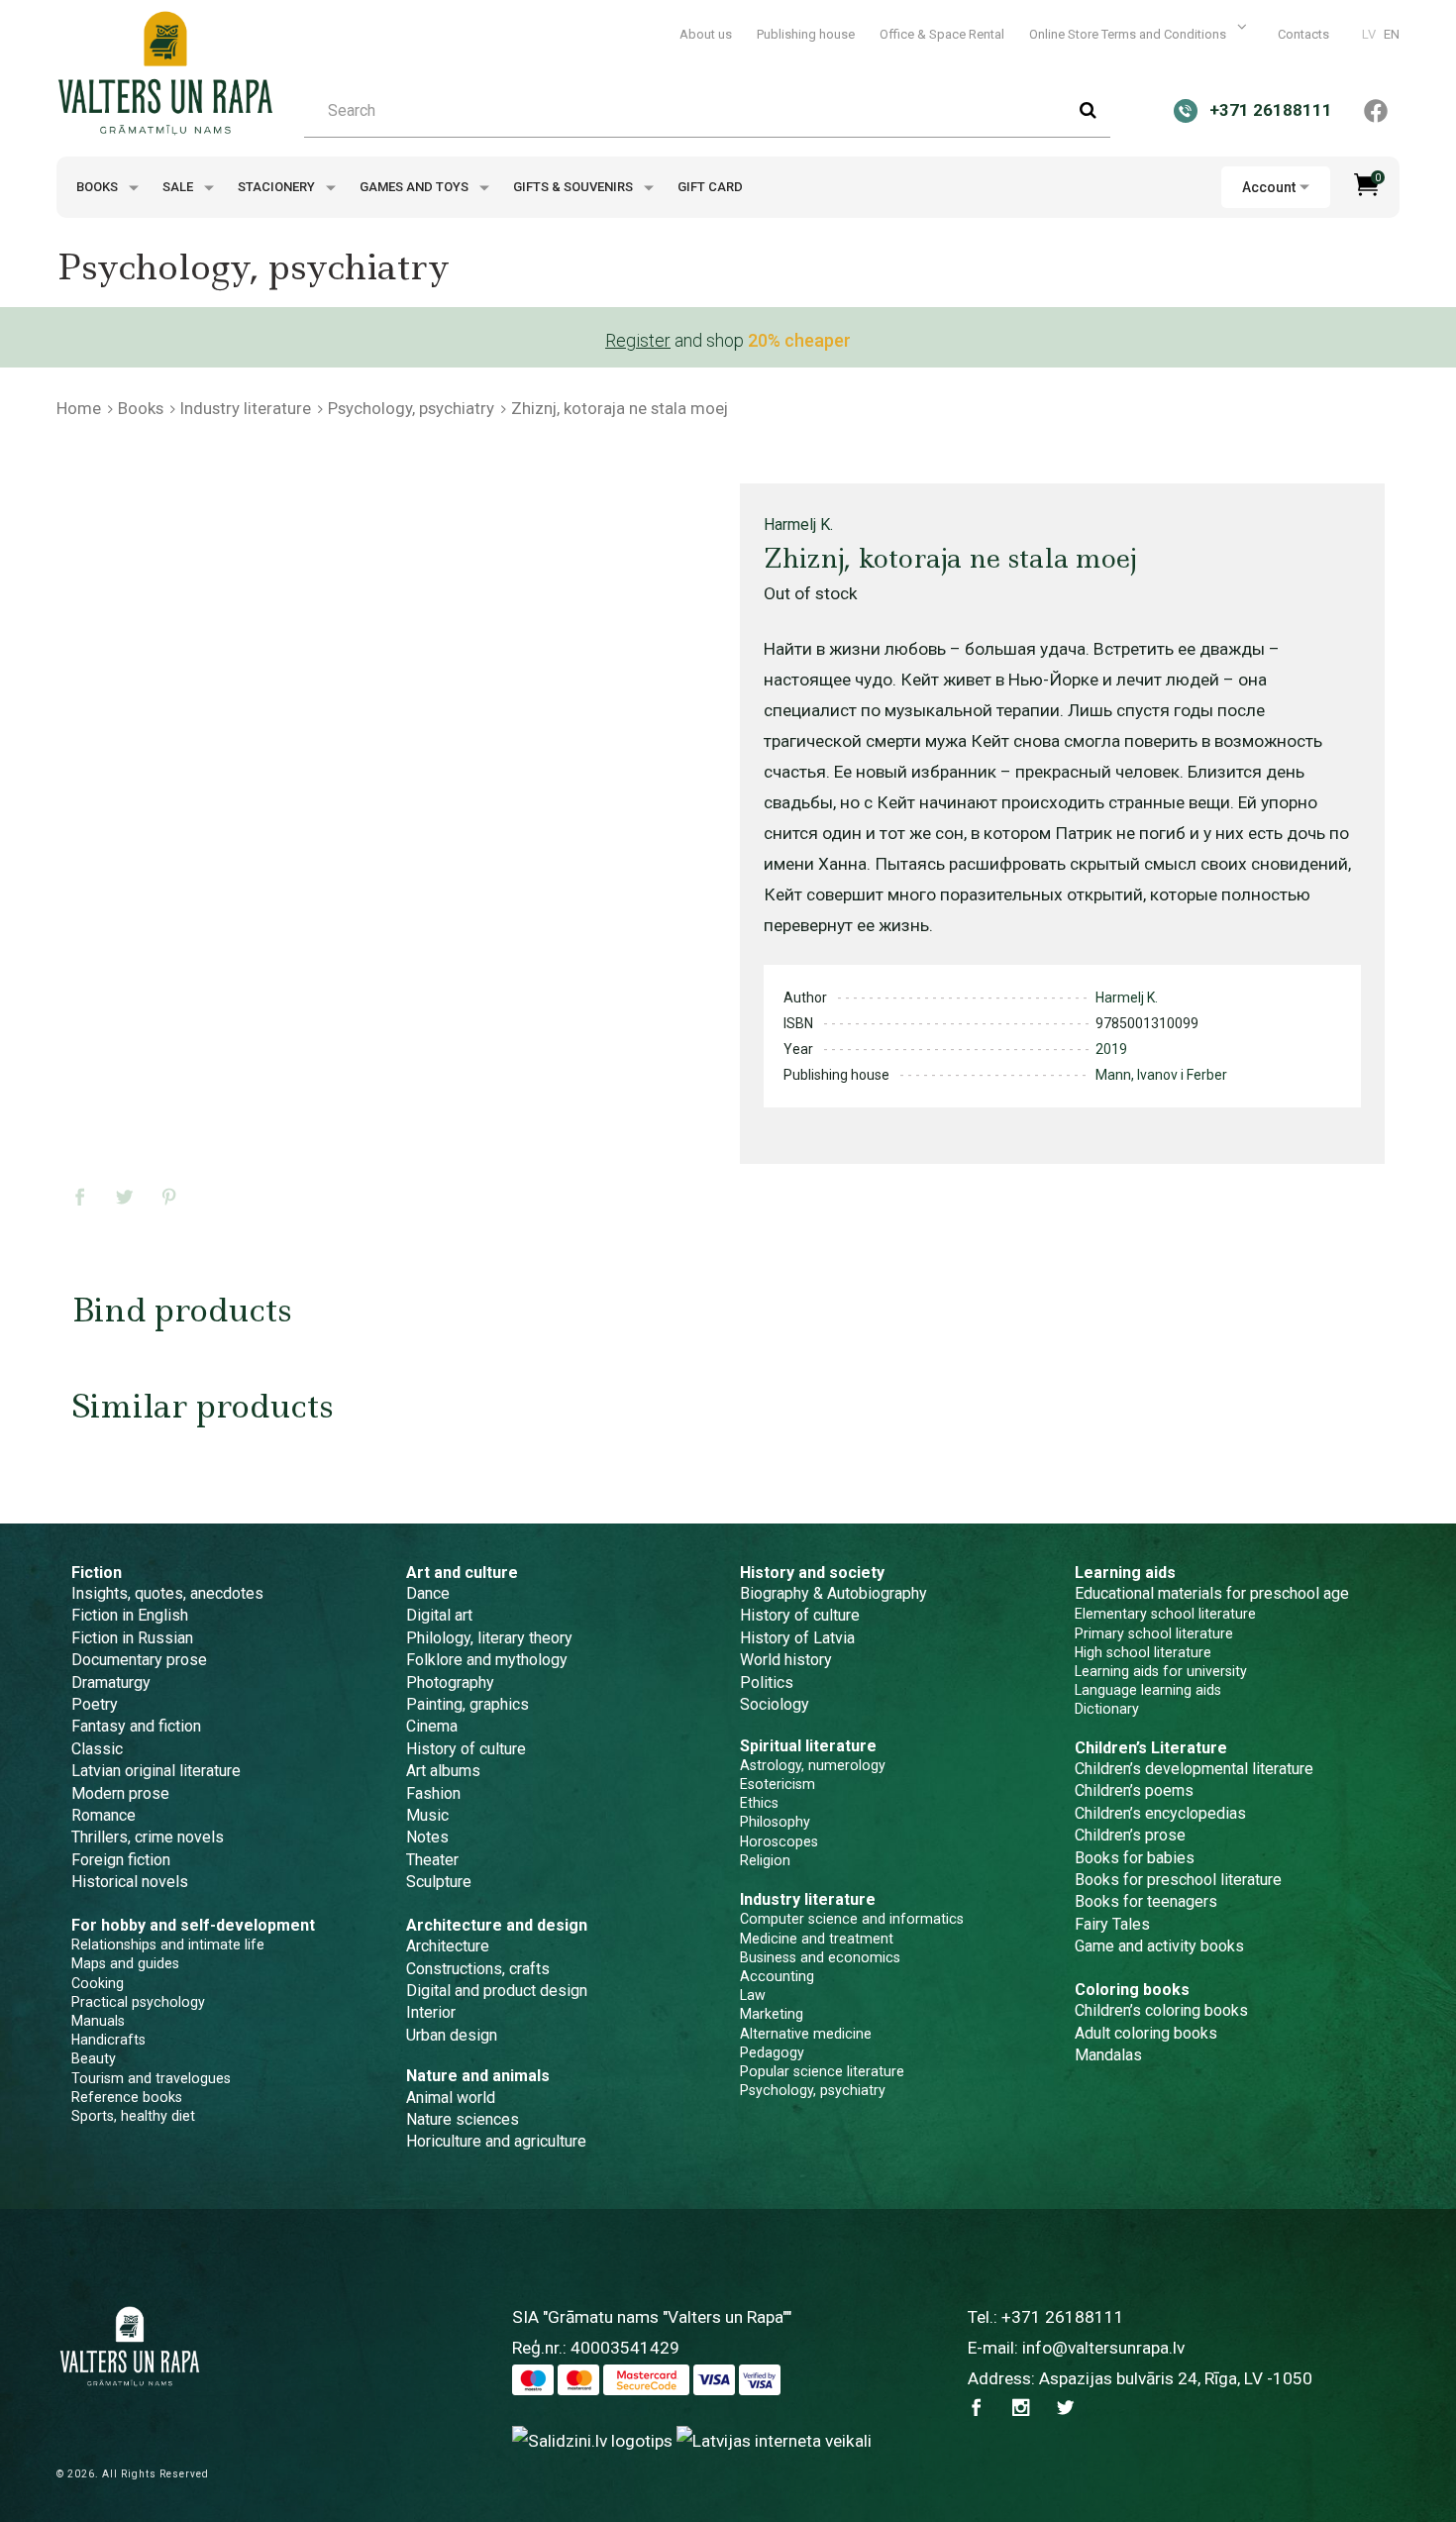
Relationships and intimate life (168, 1944)
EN (1392, 34)
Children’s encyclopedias (1160, 1813)
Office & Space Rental (942, 34)
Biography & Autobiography (833, 1593)
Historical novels (130, 1882)
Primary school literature (1154, 1633)
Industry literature (246, 408)
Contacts (1303, 34)
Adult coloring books (1146, 2033)
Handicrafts (108, 2040)
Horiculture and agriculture (496, 2141)
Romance (104, 1815)
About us (706, 34)
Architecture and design (497, 1925)
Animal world (451, 2098)
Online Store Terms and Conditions (1129, 34)
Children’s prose (1130, 1835)
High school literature (1143, 1652)
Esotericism (778, 1784)
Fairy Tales (1112, 1924)
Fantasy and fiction (136, 1726)
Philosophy (775, 1822)
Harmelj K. (798, 525)
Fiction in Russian (132, 1638)
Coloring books (1132, 1990)
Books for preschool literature (1178, 1880)
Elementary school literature (1165, 1614)
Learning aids (1125, 1573)
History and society (812, 1573)
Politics (767, 1682)
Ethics (759, 1803)
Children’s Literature (1151, 1748)
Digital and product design (497, 1991)
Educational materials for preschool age (1212, 1593)
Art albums (443, 1771)
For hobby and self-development (193, 1925)
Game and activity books (1159, 1946)
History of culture (466, 1749)
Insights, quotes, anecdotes (167, 1593)
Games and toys (416, 187)
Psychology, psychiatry (411, 408)
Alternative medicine (806, 2034)
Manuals (98, 2021)
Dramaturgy (111, 1682)
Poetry (95, 1704)
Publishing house (806, 34)
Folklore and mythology (487, 1660)
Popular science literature (822, 2071)
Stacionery (278, 187)
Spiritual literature (808, 1746)
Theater (432, 1860)
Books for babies (1135, 1858)
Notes (427, 1837)
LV (1369, 34)
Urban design (452, 2035)
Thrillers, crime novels (148, 1837)
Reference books (127, 2097)
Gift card (710, 187)
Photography (450, 1682)
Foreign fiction (121, 1860)
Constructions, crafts (478, 1969)
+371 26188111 (1063, 2317)
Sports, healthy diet (133, 2116)
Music (427, 1815)
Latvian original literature (156, 1771)
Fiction (97, 1573)
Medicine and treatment (817, 1939)
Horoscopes (779, 1841)
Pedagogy (772, 2052)
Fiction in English (130, 1615)
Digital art (439, 1615)
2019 (1111, 1049)
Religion (765, 1860)
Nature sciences (463, 2119)
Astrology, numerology (813, 1765)
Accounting (777, 1976)
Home (79, 408)
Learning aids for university (1161, 1671)
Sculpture (439, 1882)
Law (753, 1995)
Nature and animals (478, 2076)
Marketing (772, 2014)
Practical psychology (138, 2002)
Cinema (432, 1726)
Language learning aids (1148, 1690)
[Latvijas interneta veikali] (774, 2441)
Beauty (94, 2058)
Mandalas (1108, 2055)
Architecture (448, 1946)
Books (99, 187)
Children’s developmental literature (1194, 1769)
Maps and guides (125, 1963)
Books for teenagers (1146, 1901)
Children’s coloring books (1161, 2010)
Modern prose (120, 1793)
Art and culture (462, 1573)
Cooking (98, 1983)
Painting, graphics (468, 1704)
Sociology (775, 1704)
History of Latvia (797, 1638)
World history (786, 1660)
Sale (179, 187)
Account (1269, 187)
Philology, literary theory (489, 1638)
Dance (428, 1593)
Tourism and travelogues (151, 2078)
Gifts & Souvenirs (574, 187)
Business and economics (820, 1957)
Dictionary (1107, 1709)
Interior (431, 2012)
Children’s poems (1134, 1790)
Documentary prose (139, 1660)
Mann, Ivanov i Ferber (1161, 1075)
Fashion (433, 1793)
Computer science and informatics (852, 1919)
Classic (97, 1749)
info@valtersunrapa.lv (1103, 2348)
